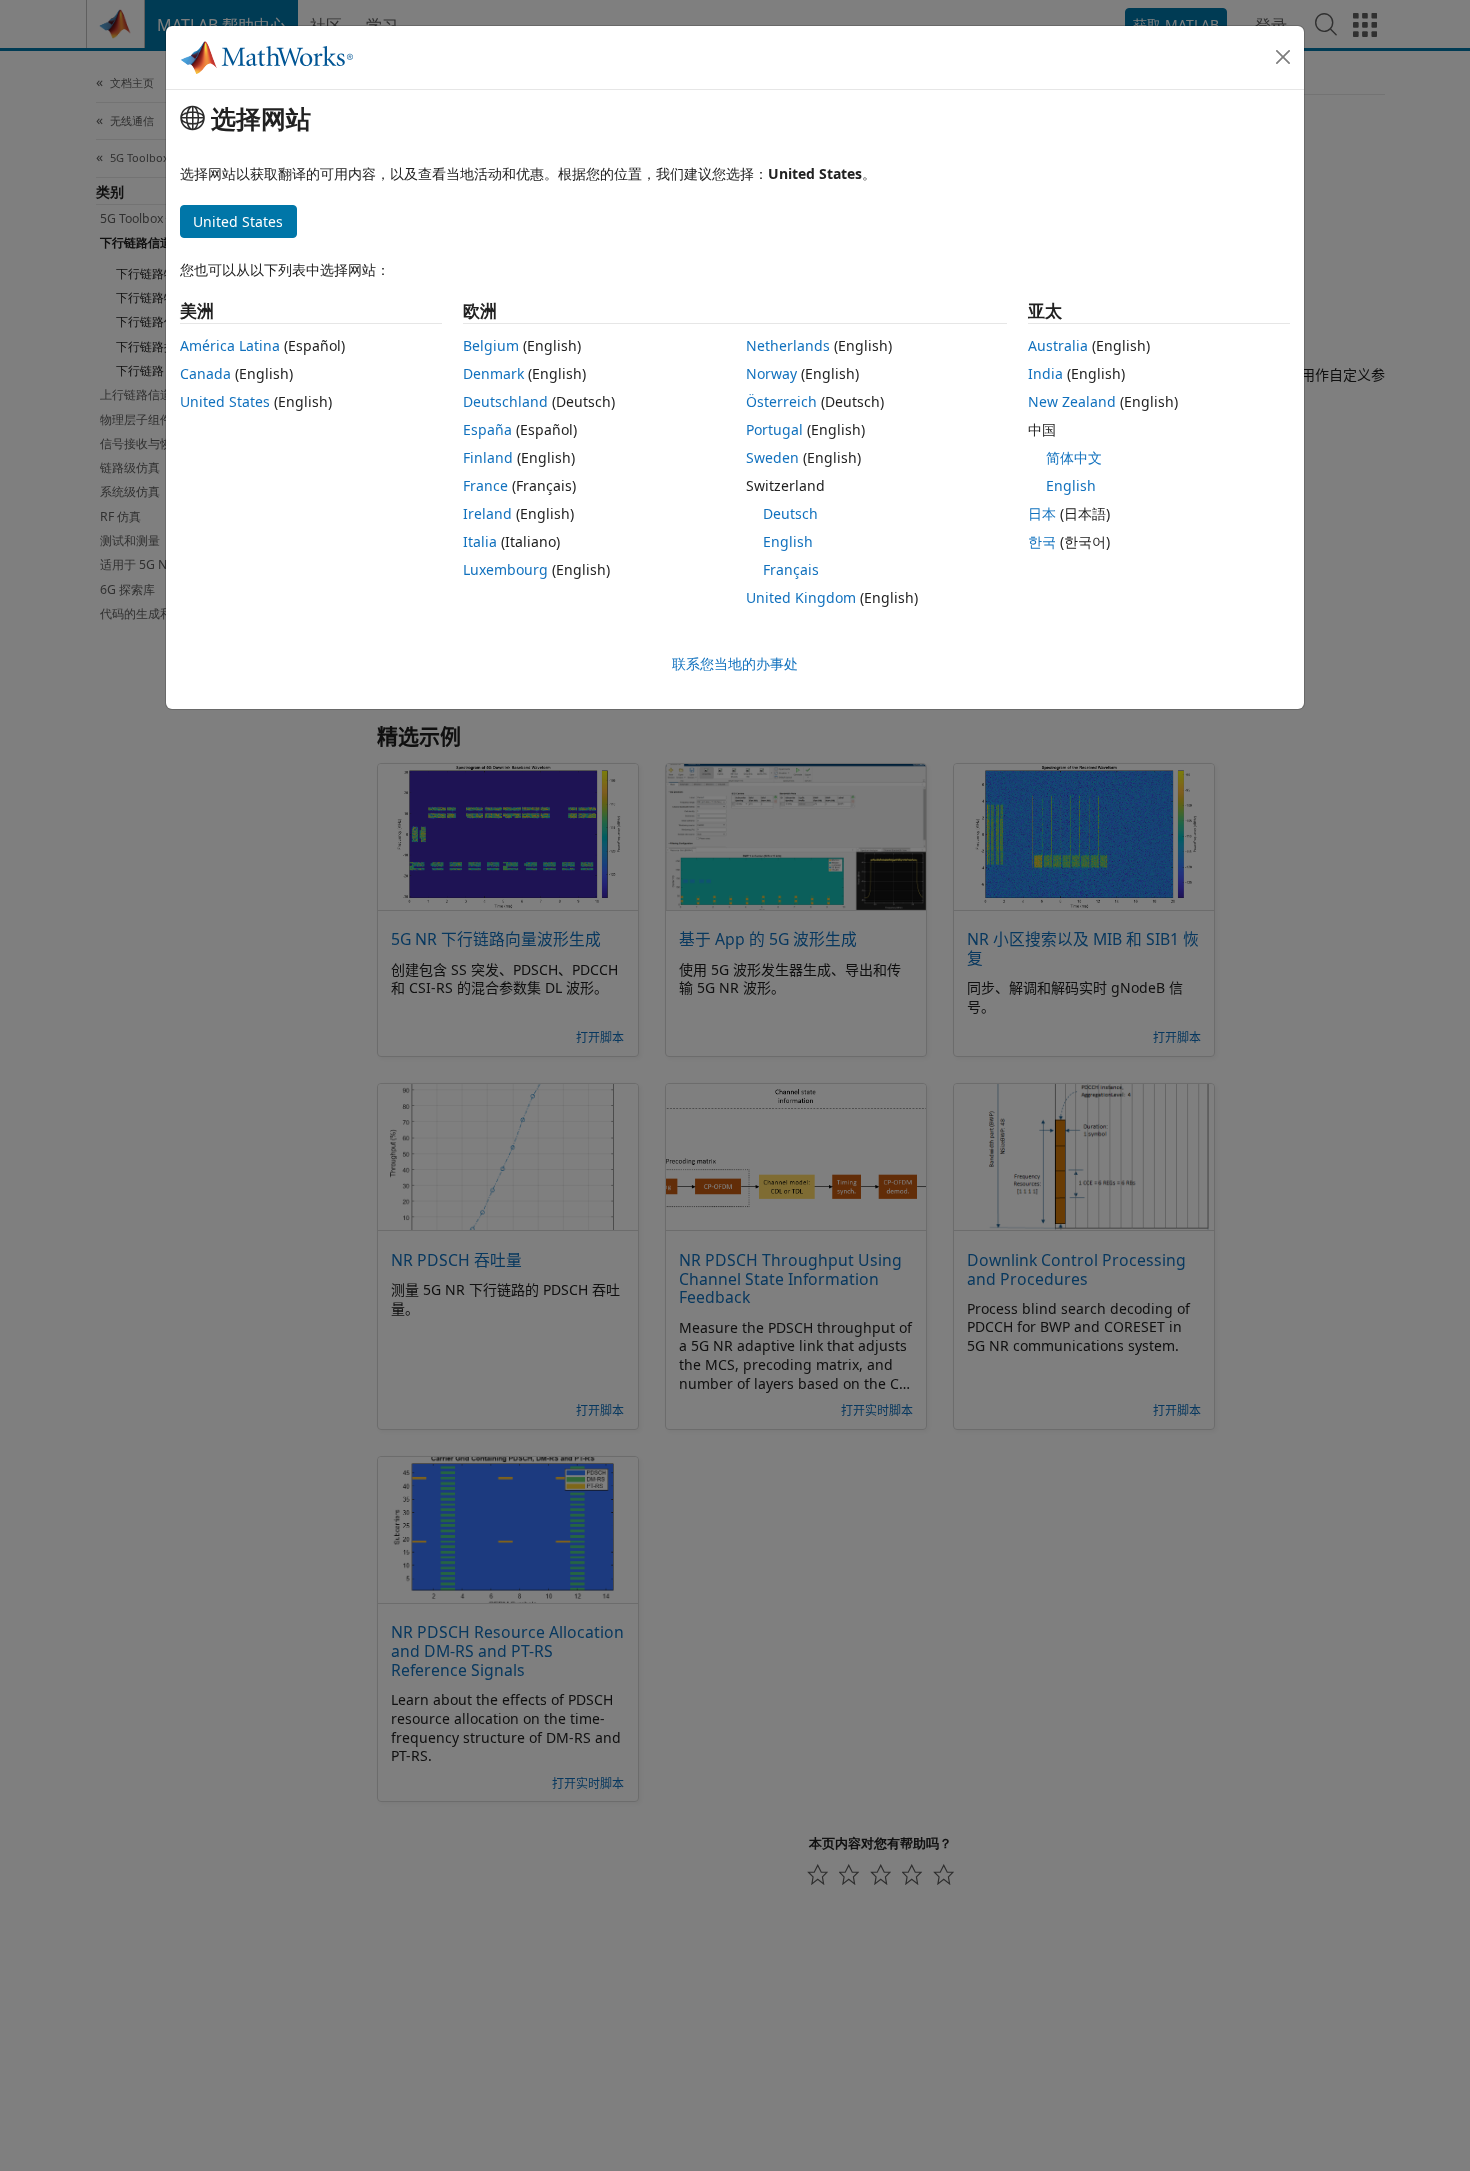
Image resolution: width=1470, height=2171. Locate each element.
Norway (771, 373)
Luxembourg (505, 569)
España (487, 429)
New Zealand (1072, 401)
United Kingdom (801, 597)
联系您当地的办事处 (735, 663)
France (485, 485)
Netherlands (788, 345)
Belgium (491, 345)
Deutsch (790, 513)
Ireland (487, 513)
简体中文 (1074, 457)
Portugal (774, 429)
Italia (480, 541)
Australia (1058, 345)
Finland (488, 457)
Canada (205, 373)
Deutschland (505, 401)
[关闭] (1283, 57)
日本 (1042, 513)
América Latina (230, 345)
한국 (1042, 541)
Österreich (781, 401)
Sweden (772, 457)
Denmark (493, 373)
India (1045, 373)
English (788, 541)
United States (225, 401)
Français (791, 569)
